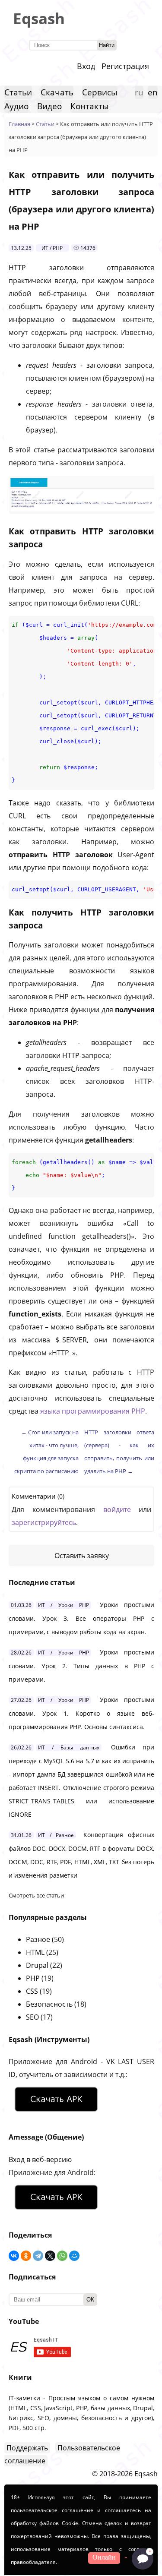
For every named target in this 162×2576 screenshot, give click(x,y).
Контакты (90, 106)
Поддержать (27, 2448)
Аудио (16, 106)
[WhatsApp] (62, 2256)
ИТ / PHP (52, 248)
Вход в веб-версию (40, 2159)
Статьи (18, 92)
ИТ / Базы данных (69, 1747)
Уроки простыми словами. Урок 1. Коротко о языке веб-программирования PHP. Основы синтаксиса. (81, 1713)
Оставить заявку (82, 1556)
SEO (32, 2017)
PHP (33, 1978)
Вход (86, 66)
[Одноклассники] (26, 2256)
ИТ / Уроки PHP (64, 1605)
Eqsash (39, 18)
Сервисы (100, 92)
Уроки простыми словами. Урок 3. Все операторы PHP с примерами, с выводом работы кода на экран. (81, 1618)
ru (139, 92)
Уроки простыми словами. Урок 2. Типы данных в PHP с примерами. (81, 1666)
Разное (38, 1939)
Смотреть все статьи (36, 1895)
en (153, 92)
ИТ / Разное (56, 1835)
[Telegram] (38, 2256)
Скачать (57, 92)
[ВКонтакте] (14, 2256)
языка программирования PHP (93, 1411)
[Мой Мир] (74, 2256)
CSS (32, 1991)
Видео (49, 106)
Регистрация (125, 66)
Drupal (37, 1965)
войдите (117, 1509)
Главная (19, 124)
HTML (35, 1952)
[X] (50, 2256)
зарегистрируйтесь (44, 1522)
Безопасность (49, 2004)
